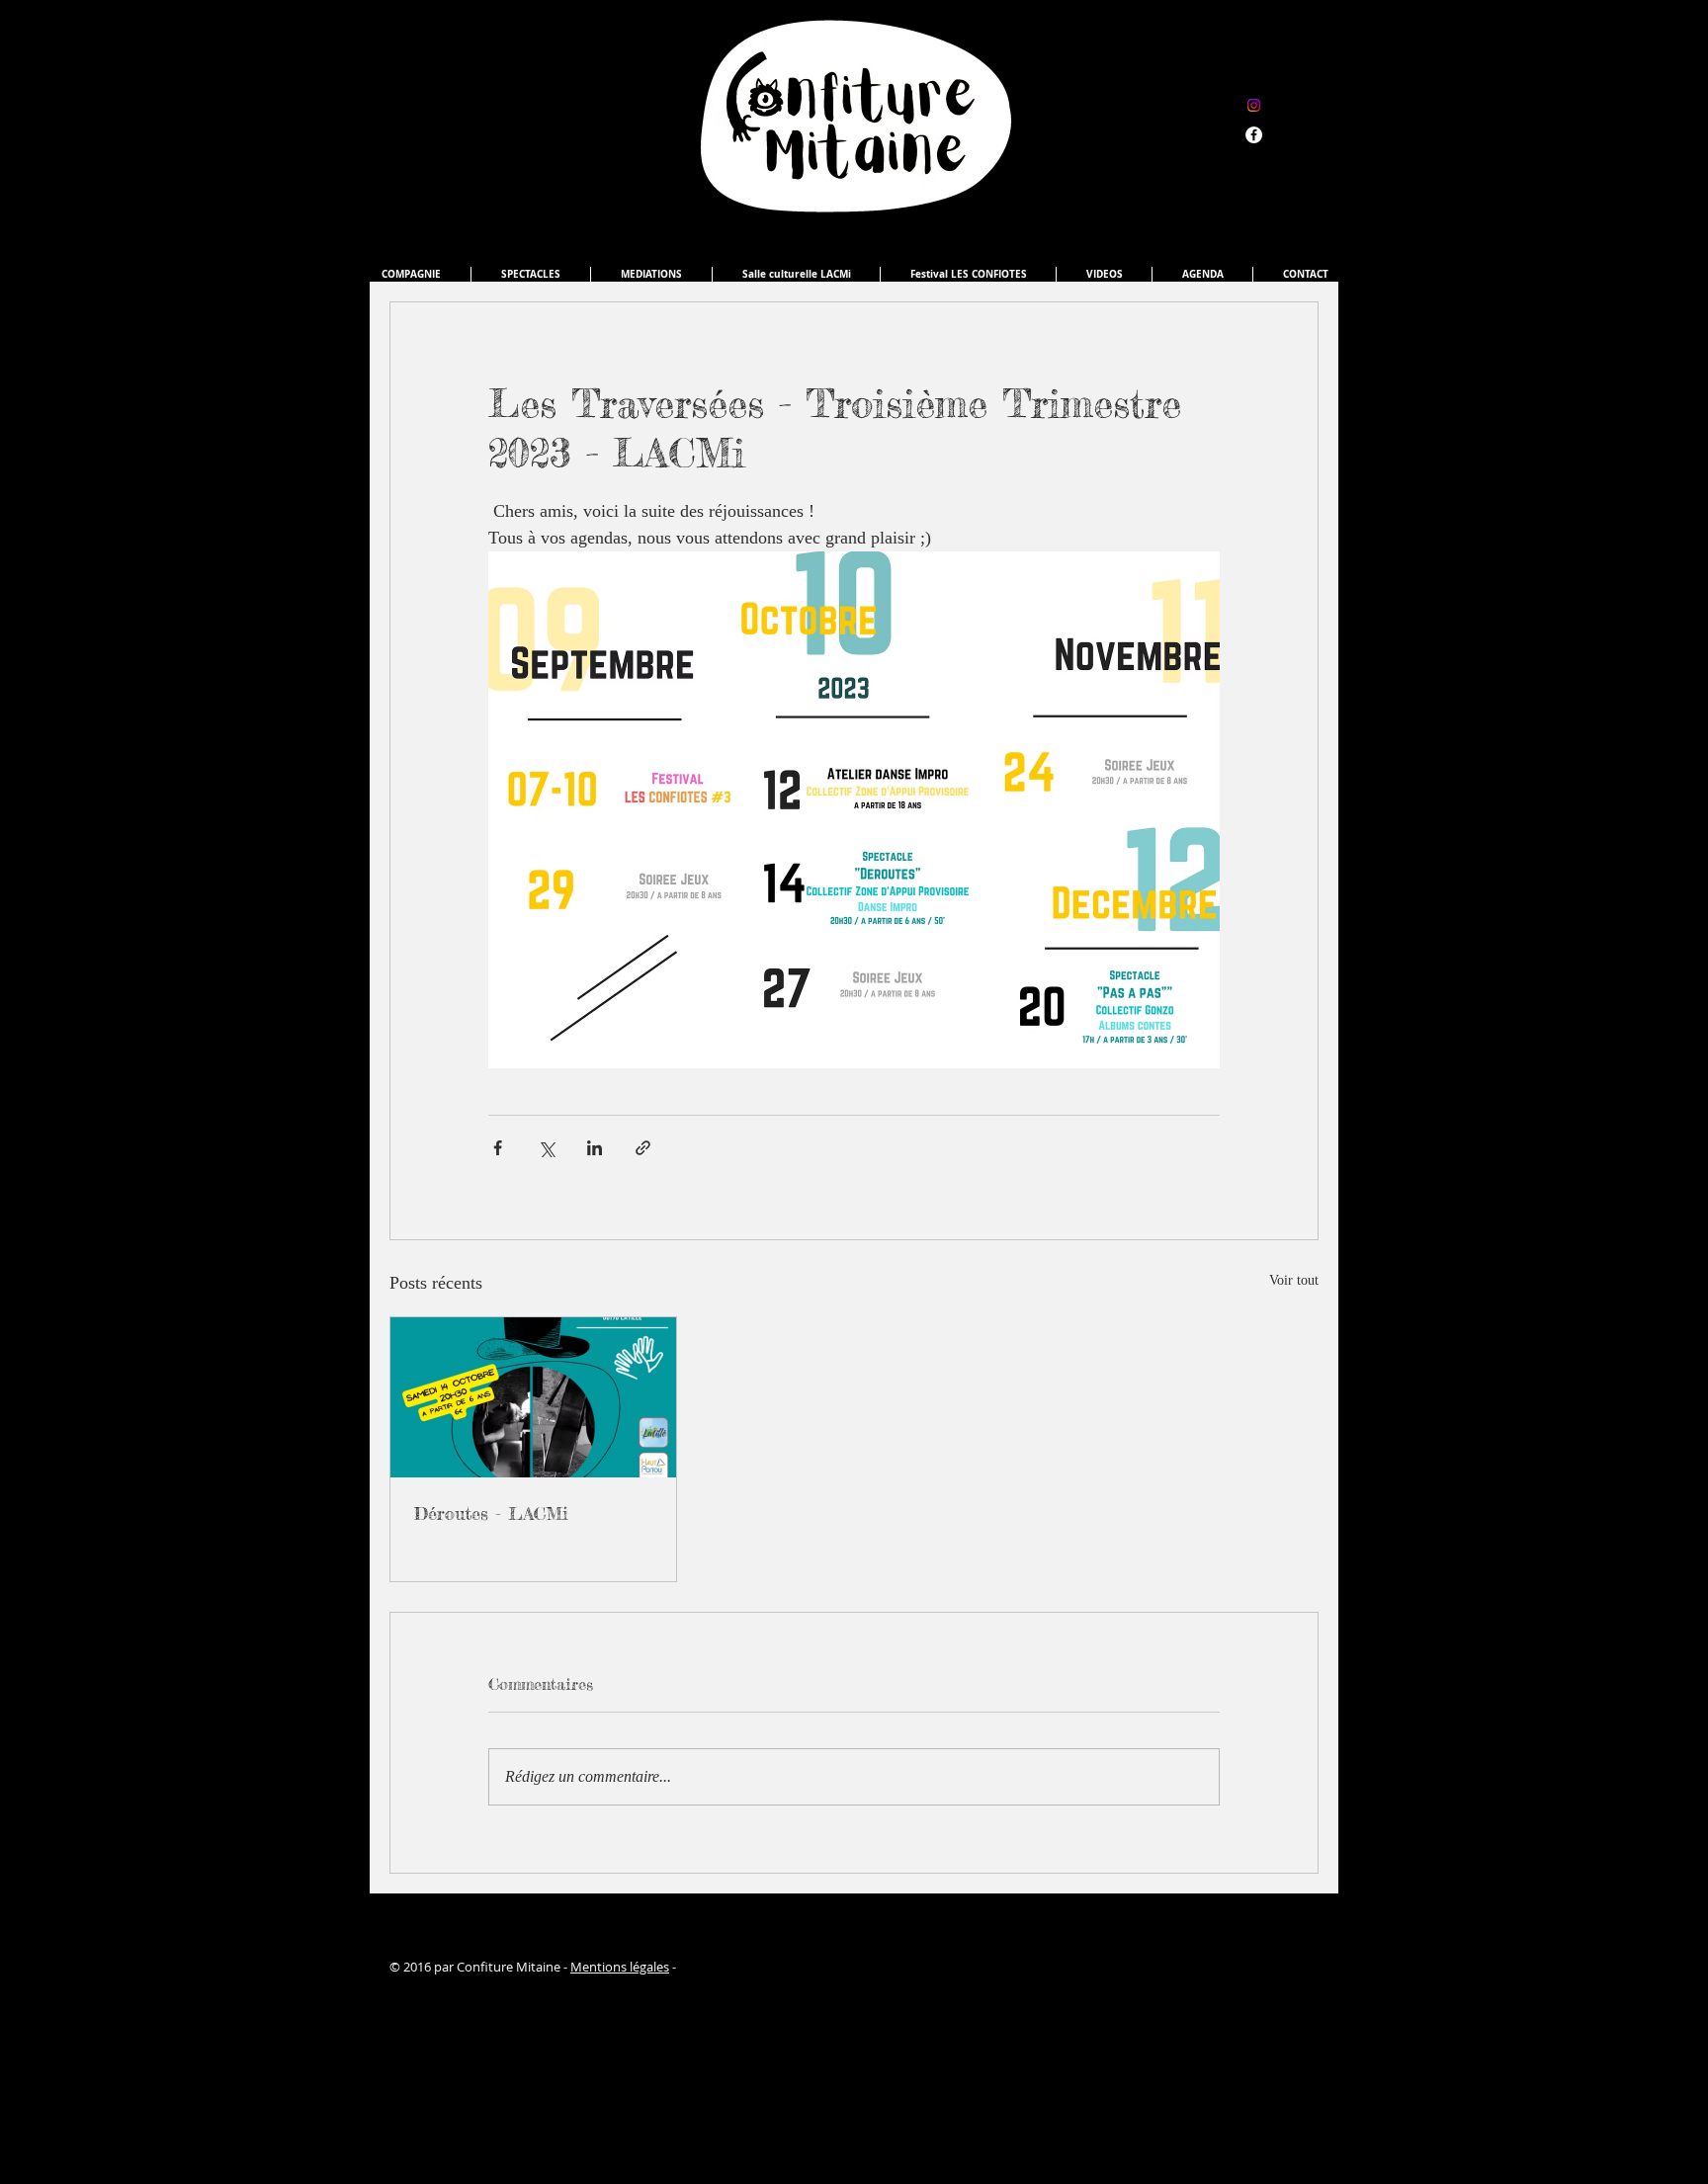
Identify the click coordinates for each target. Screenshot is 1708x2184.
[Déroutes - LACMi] (533, 1397)
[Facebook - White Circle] (1254, 135)
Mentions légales (620, 1967)
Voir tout (1294, 1280)
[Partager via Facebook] (498, 1148)
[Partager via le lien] (643, 1148)
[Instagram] (1254, 105)
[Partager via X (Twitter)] (546, 1148)
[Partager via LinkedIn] (595, 1148)
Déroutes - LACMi (491, 1513)
